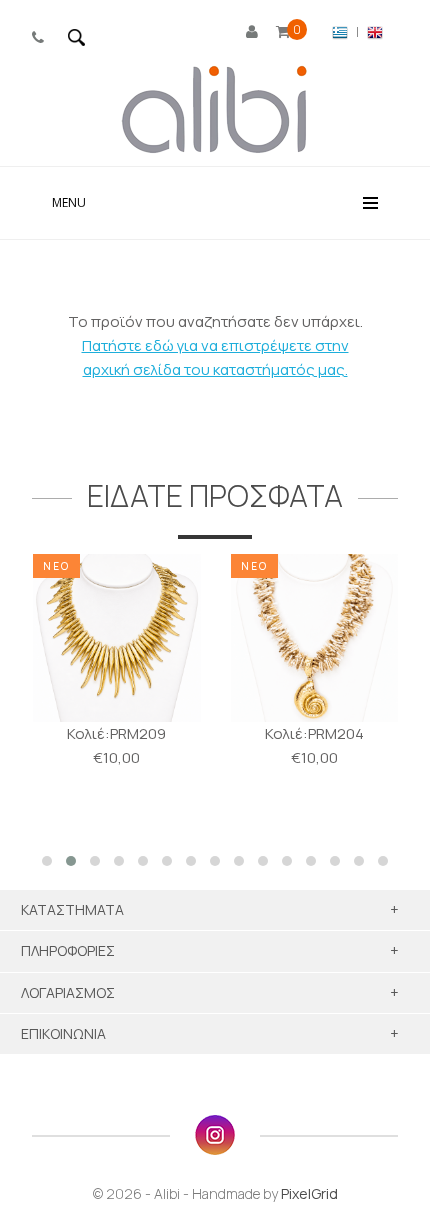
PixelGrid (309, 1193)
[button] (47, 861)
